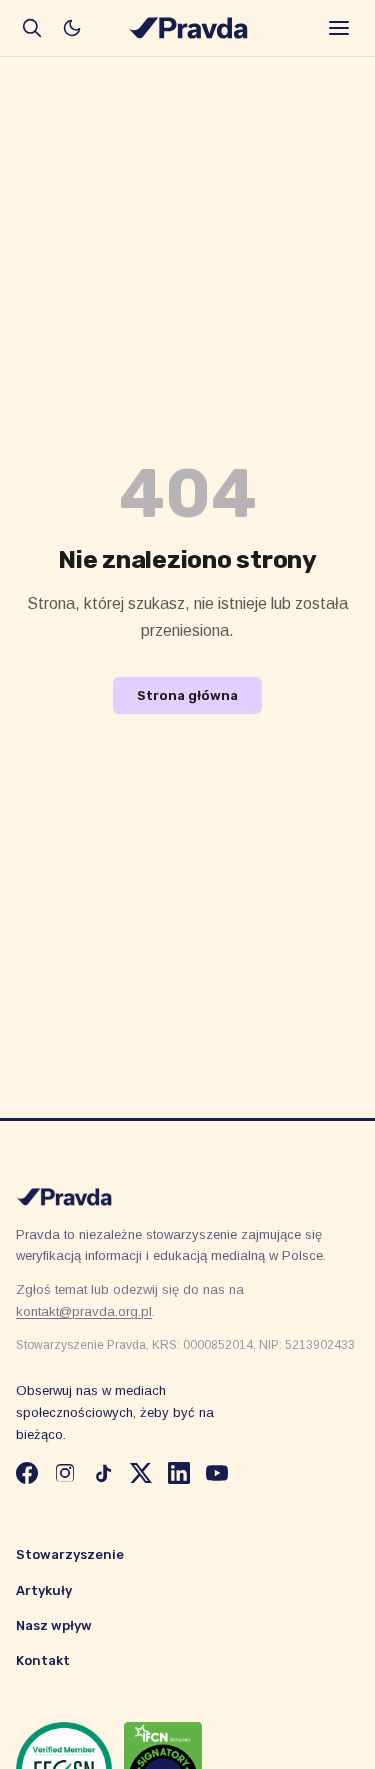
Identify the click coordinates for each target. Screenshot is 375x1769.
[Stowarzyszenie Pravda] (188, 28)
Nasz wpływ (54, 1625)
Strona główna (187, 695)
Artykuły (44, 1590)
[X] (141, 1473)
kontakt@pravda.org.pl (84, 1311)
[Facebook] (27, 1473)
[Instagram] (65, 1473)
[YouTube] (217, 1473)
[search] (32, 28)
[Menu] (339, 28)
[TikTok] (103, 1473)
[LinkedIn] (179, 1473)
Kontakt (43, 1660)
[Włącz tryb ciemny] (72, 28)
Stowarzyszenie (70, 1554)
